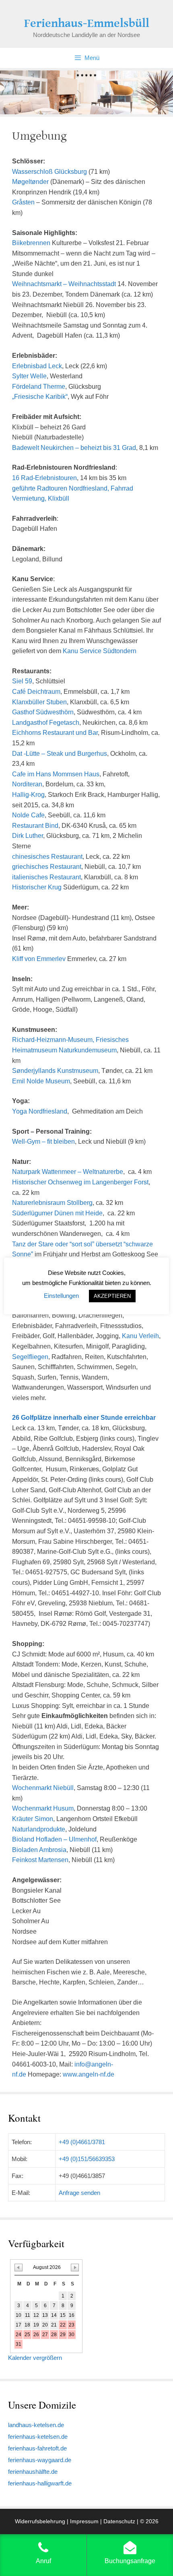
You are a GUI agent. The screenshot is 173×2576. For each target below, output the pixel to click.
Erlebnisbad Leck (37, 366)
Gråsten (23, 202)
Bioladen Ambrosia (39, 1850)
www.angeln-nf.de (89, 2074)
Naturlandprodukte (39, 1829)
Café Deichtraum (36, 692)
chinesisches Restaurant (47, 857)
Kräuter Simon (33, 1819)
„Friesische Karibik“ (40, 397)
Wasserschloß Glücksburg (49, 172)
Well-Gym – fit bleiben (43, 1142)
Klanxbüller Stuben (39, 702)
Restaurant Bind (35, 826)
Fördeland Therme (39, 387)
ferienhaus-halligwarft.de (40, 2483)
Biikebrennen (31, 243)
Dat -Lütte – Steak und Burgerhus (60, 754)
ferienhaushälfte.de (33, 2472)
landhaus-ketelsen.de (36, 2425)
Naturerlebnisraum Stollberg (52, 1203)
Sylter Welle (29, 376)
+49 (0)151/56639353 (87, 2159)
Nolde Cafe (28, 815)
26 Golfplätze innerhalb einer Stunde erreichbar (84, 1418)
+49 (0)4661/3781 (82, 2142)
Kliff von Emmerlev (39, 959)
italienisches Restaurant (46, 877)
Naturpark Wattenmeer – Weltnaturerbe (68, 1172)
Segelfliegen (30, 1357)
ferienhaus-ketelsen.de (38, 2437)
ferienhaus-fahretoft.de (37, 2448)
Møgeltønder (30, 182)
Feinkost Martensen (40, 1860)
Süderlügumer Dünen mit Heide (57, 1213)
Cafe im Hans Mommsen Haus (56, 774)
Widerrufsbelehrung (40, 2521)
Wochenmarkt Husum (43, 1808)
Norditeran (27, 784)
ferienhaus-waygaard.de (40, 2460)
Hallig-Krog (28, 795)
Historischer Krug (37, 887)
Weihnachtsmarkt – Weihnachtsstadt (64, 284)
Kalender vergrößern (35, 2358)
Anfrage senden (79, 2193)
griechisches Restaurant (47, 867)
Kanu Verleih (140, 1336)
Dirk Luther (28, 836)
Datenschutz (119, 2521)
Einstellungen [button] (61, 1296)
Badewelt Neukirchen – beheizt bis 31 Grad (74, 448)
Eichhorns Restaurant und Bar (55, 733)
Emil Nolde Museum (41, 1081)
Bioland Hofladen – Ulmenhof (54, 1839)
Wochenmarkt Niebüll (43, 1788)
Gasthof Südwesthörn (43, 712)
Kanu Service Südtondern (100, 651)
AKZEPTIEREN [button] (112, 1296)
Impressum (84, 2521)
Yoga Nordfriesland (40, 1111)
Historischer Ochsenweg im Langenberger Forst (80, 1182)
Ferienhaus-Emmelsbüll (87, 23)
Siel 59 (22, 681)
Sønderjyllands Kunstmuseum (55, 1071)
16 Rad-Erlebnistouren (44, 478)
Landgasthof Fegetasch (46, 723)
